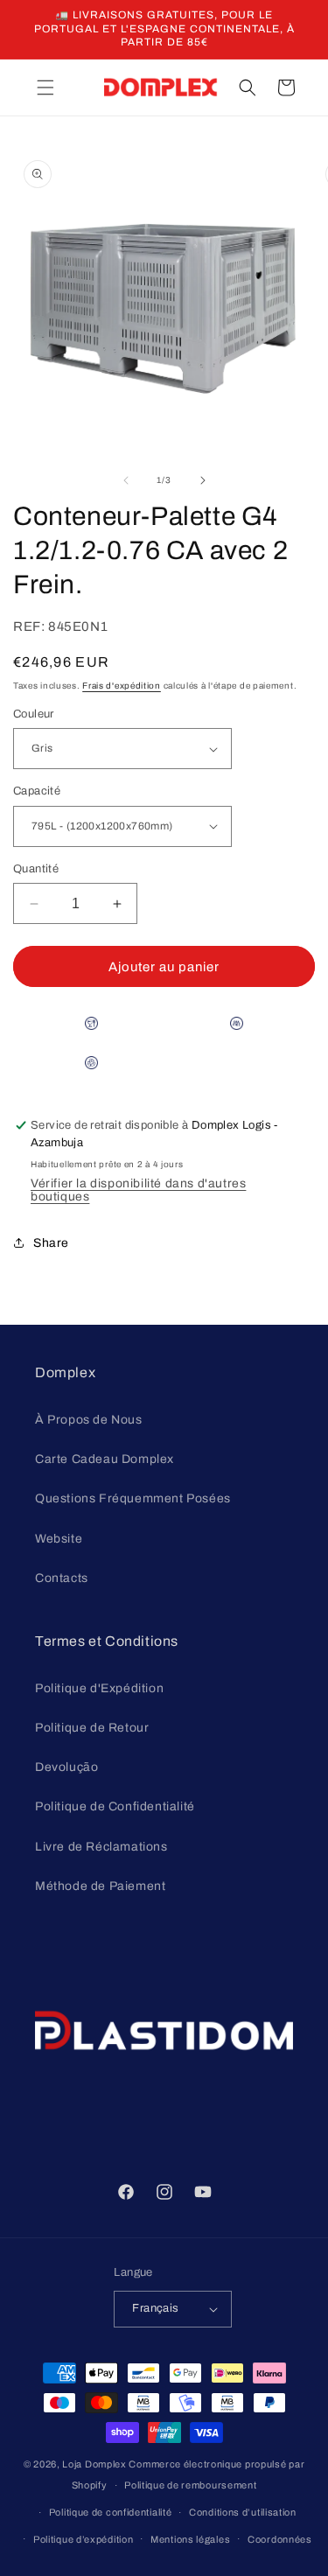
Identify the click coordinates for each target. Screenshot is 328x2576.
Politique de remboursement (190, 2485)
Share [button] (51, 1243)
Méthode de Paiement (100, 1886)
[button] (45, 87)
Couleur (34, 714)
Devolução (66, 1767)
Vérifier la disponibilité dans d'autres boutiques (138, 1190)
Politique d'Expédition (99, 1688)
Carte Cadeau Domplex (105, 1459)
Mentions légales (190, 2539)
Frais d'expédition (122, 686)
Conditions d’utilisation (243, 2512)
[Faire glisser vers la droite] (203, 480)
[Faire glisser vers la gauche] (126, 480)
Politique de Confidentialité (115, 1806)
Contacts (62, 1578)
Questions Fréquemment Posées (133, 1498)
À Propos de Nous (89, 1420)
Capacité (37, 791)
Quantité (36, 869)
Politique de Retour (92, 1728)
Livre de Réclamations (101, 1847)
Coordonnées (280, 2539)
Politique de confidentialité (111, 2512)
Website (59, 1539)
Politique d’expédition (83, 2539)
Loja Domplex (94, 2464)
